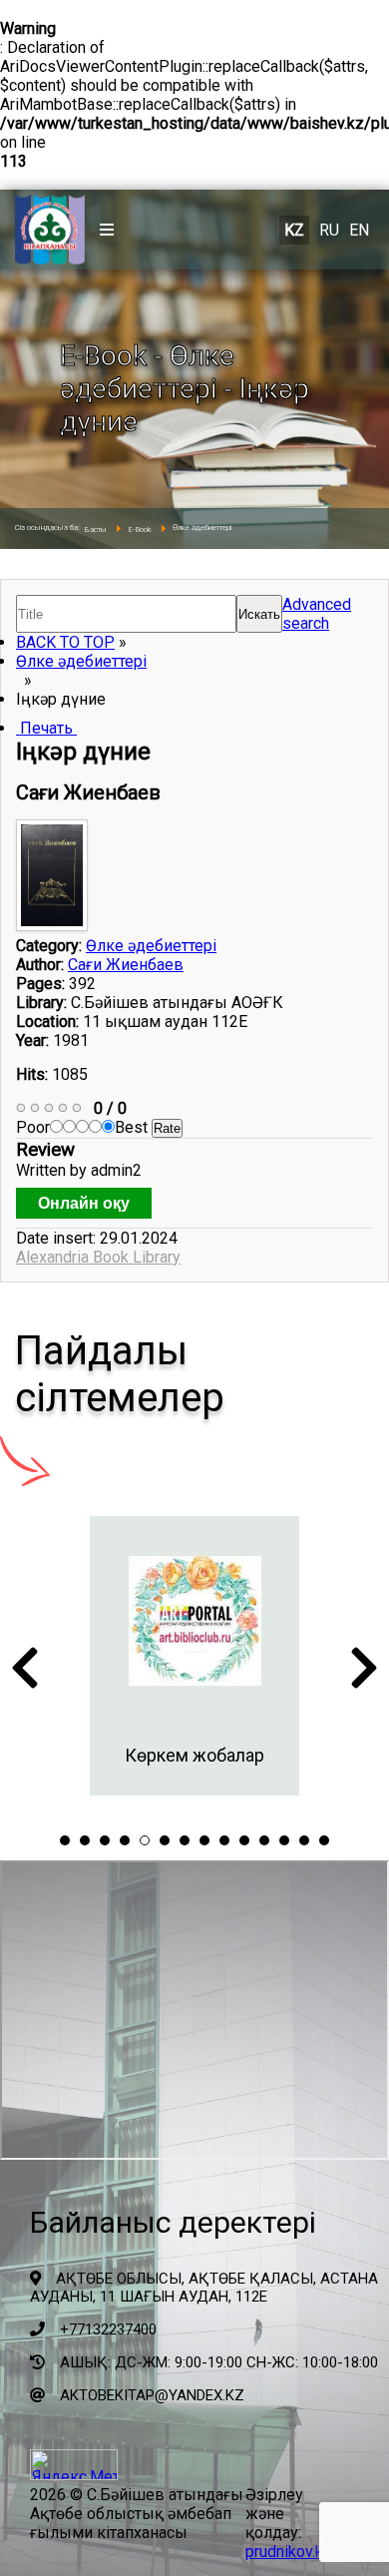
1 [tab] (65, 1840)
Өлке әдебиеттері (81, 661)
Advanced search (317, 614)
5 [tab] (145, 1840)
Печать (46, 728)
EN (359, 230)
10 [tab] (244, 1840)
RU (329, 230)
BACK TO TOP (65, 642)
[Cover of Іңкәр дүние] (54, 926)
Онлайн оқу (84, 1203)
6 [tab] (165, 1840)
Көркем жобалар (194, 1755)
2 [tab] (85, 1840)
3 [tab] (105, 1840)
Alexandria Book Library (98, 1257)
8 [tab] (204, 1840)
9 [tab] (224, 1840)
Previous (25, 1674)
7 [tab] (185, 1840)
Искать (259, 614)
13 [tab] (304, 1840)
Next (364, 1674)
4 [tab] (125, 1840)
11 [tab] (264, 1840)
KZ (294, 230)
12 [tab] (284, 1840)
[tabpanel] (194, 1656)
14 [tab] (324, 1840)
